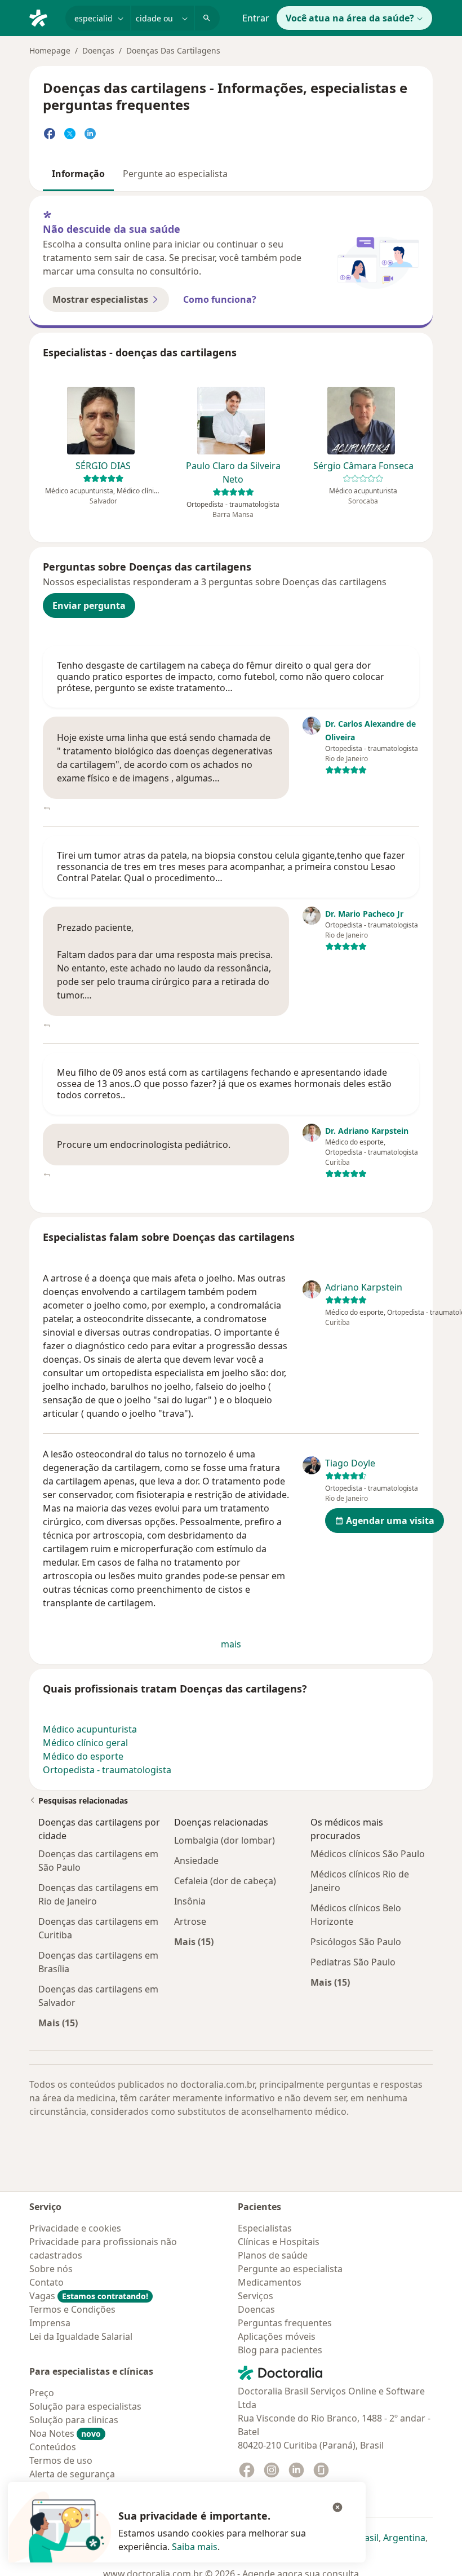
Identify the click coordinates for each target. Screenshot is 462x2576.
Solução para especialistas (85, 2406)
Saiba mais (195, 2547)
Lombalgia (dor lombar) (225, 1840)
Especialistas (265, 2228)
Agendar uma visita (390, 1521)
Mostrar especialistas (100, 299)
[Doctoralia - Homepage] (43, 17)
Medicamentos (270, 2282)
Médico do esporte (83, 1756)
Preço (42, 2393)
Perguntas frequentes (285, 2323)
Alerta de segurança (72, 2474)
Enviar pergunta (89, 606)
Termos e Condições (72, 2309)
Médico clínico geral (85, 1743)
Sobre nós (51, 2269)
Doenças (98, 50)
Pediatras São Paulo (353, 1962)
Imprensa (50, 2323)
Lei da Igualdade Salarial (81, 2336)
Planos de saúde (273, 2255)
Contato (46, 2282)
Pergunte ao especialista (175, 174)
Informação (78, 174)
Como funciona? (220, 299)
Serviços (256, 2296)
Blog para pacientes (280, 2350)
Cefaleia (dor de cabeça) (225, 1881)
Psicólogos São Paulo (356, 1942)
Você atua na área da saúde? (350, 18)
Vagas (89, 2296)
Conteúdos (53, 2447)
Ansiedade (196, 1861)
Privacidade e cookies (75, 2228)
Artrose (190, 1921)
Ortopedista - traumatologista (107, 1770)
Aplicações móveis (277, 2336)
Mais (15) (58, 2023)
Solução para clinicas (74, 2420)
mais (231, 1644)
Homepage (50, 50)
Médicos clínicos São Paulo (368, 1854)
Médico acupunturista (90, 1729)
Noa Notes (65, 2433)
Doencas (256, 2309)
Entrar (256, 18)
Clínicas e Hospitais (279, 2242)
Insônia (190, 1901)
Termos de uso (61, 2460)
